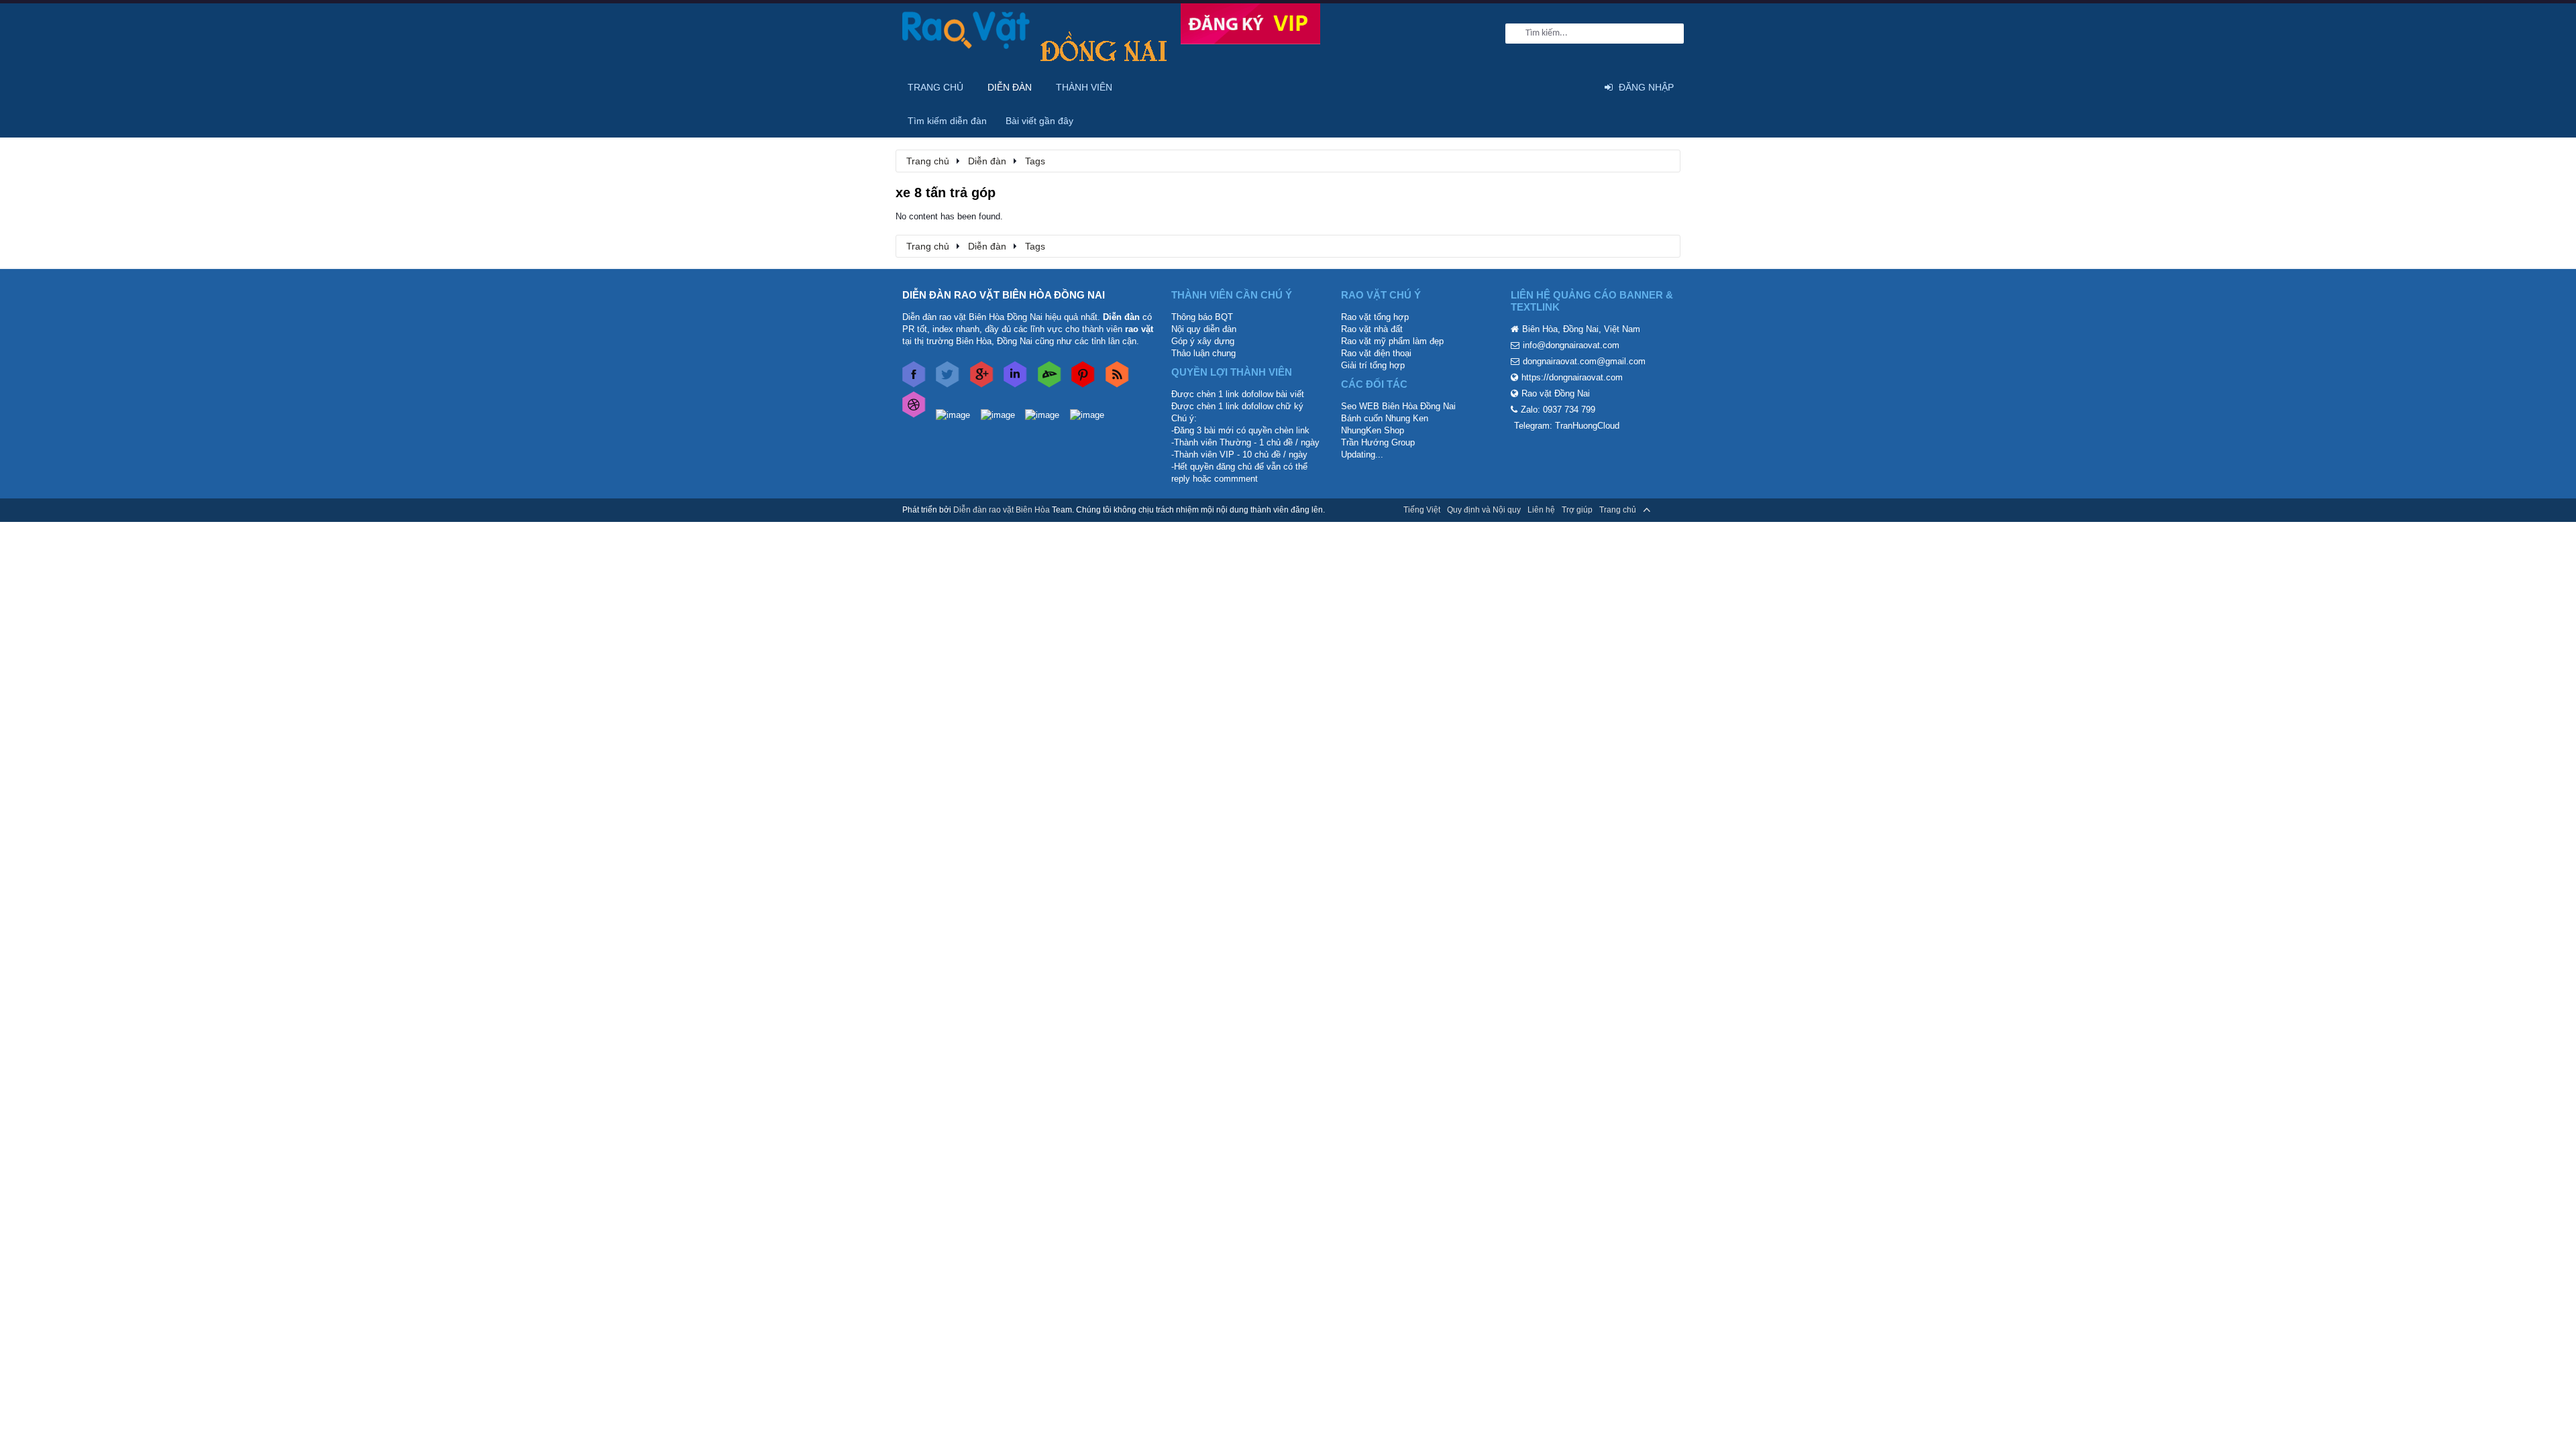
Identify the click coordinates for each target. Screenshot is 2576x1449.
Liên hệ (1541, 510)
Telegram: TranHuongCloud (1567, 426)
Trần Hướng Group (1378, 442)
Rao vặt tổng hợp (1375, 317)
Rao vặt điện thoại (1376, 353)
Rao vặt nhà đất (1372, 329)
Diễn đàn (1010, 87)
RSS (1666, 510)
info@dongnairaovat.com (1571, 345)
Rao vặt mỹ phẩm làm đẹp (1392, 341)
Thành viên (1084, 87)
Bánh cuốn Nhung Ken (1385, 418)
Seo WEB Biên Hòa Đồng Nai (1398, 406)
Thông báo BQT (1202, 317)
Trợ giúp (1577, 510)
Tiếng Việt (1422, 510)
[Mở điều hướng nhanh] (1663, 160)
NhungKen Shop (1373, 430)
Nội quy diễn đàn (1204, 329)
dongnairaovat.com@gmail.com (1584, 361)
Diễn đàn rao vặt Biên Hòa (1002, 510)
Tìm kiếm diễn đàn (947, 121)
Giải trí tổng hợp (1373, 365)
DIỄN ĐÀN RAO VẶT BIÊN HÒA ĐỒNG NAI (1004, 295)
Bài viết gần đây (1039, 121)
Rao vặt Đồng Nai (1556, 393)
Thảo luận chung (1203, 353)
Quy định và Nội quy (1484, 510)
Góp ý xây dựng (1203, 341)
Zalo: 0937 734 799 (1558, 410)
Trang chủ (935, 87)
